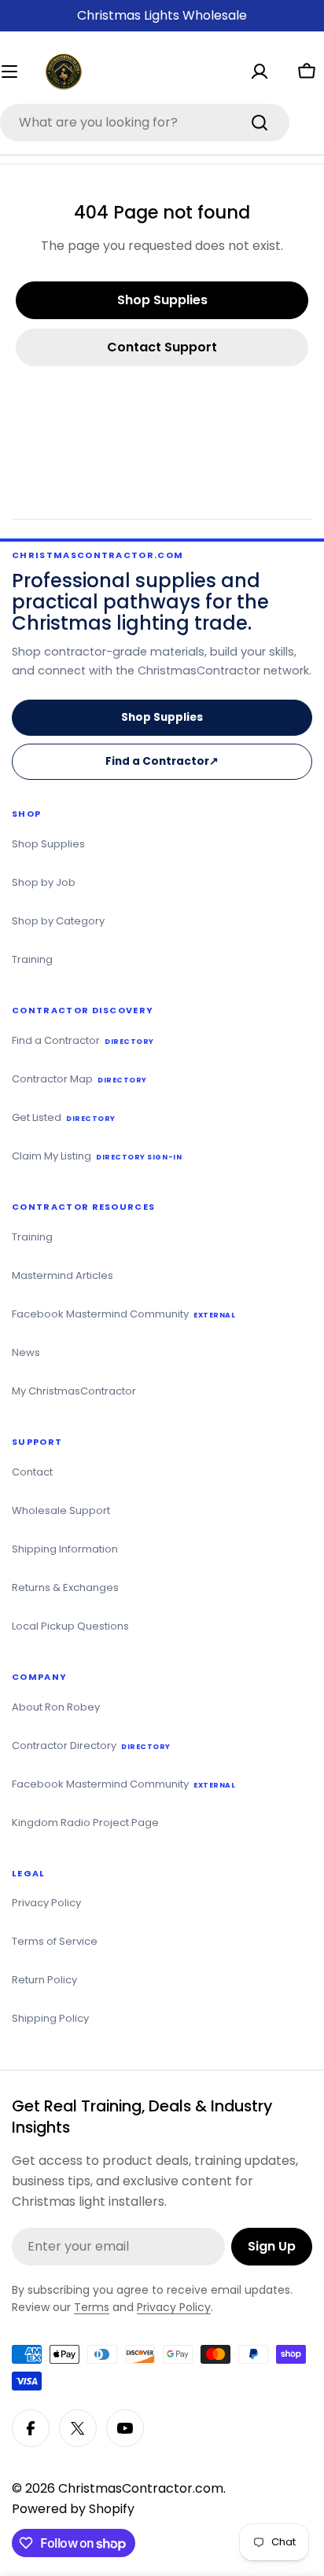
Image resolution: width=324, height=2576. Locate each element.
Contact (32, 1472)
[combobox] (145, 123)
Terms (92, 2307)
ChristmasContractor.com (141, 2488)
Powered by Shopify (73, 2509)
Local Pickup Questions (70, 1626)
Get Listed (64, 1117)
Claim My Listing (97, 1156)
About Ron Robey (56, 1707)
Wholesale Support (61, 1510)
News (26, 1352)
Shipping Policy (50, 2018)
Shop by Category (58, 921)
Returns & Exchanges (65, 1587)
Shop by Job (44, 882)
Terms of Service (55, 1941)
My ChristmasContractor (74, 1391)
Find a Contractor (167, 767)
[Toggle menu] (17, 72)
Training (32, 959)
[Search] (260, 123)
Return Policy (44, 1980)
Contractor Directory (91, 1746)
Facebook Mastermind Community (123, 1314)
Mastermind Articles (63, 1275)
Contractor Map (79, 1079)
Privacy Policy (46, 1903)
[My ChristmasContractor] (260, 72)
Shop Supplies (162, 717)
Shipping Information (65, 1549)
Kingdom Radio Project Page (85, 1823)
